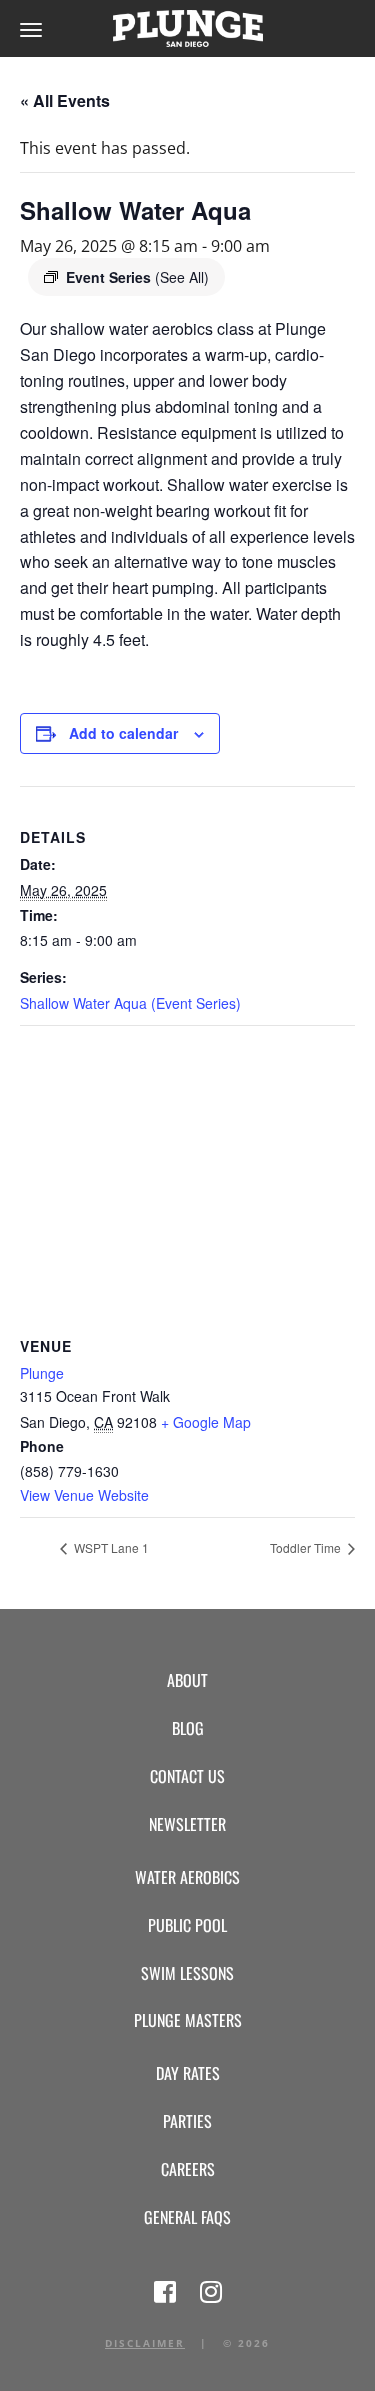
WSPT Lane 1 (110, 1547)
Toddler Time (307, 1547)
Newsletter (187, 1824)
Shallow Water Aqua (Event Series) (130, 1003)
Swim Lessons (187, 1973)
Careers (188, 2169)
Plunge (42, 1373)
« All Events (65, 100)
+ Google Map (206, 1422)
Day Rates (188, 2073)
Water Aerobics (187, 1877)
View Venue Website (84, 1495)
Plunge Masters (188, 2020)
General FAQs (187, 2217)
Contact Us (187, 1776)
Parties (187, 2121)
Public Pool (187, 1925)
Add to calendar (123, 733)
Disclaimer (145, 2343)
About (187, 1680)
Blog (188, 1728)
